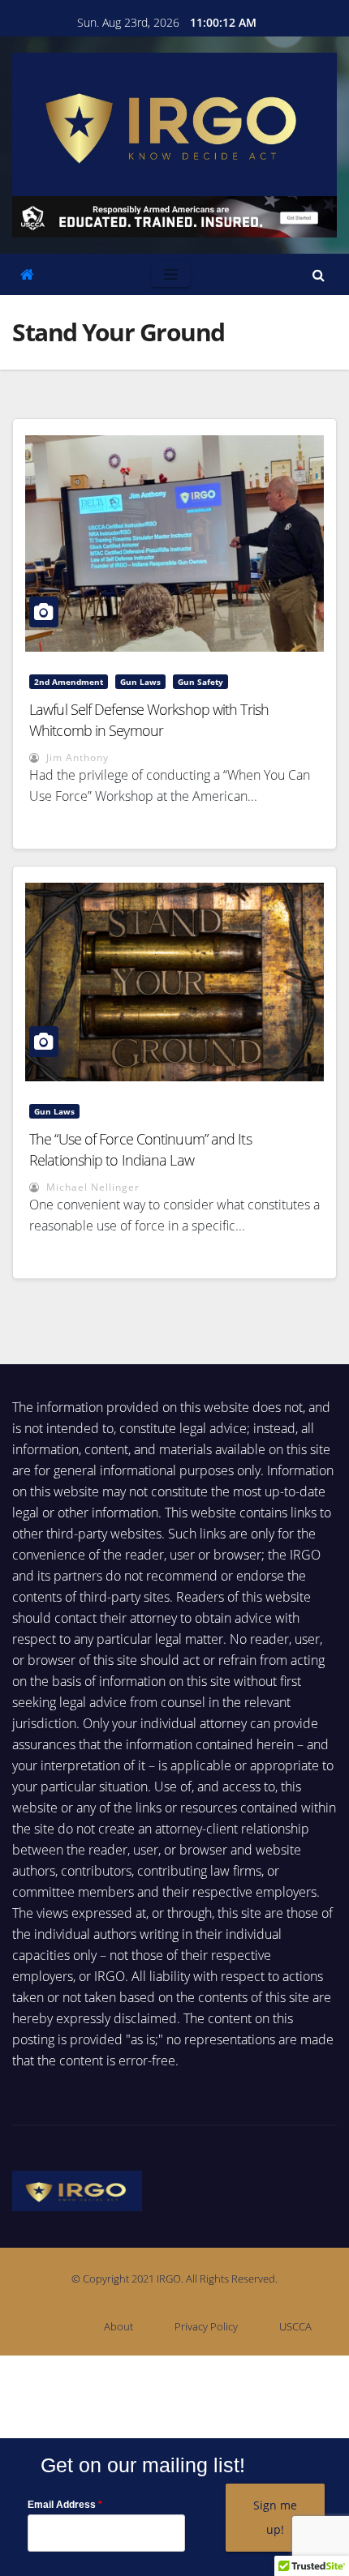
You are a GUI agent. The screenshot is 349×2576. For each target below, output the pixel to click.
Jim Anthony (76, 757)
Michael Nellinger (91, 1187)
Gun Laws (140, 682)
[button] (319, 275)
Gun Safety (200, 682)
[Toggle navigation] (171, 274)
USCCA (295, 2326)
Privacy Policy (206, 2326)
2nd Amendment (69, 682)
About (118, 2326)
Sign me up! (275, 2517)
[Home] (27, 274)
